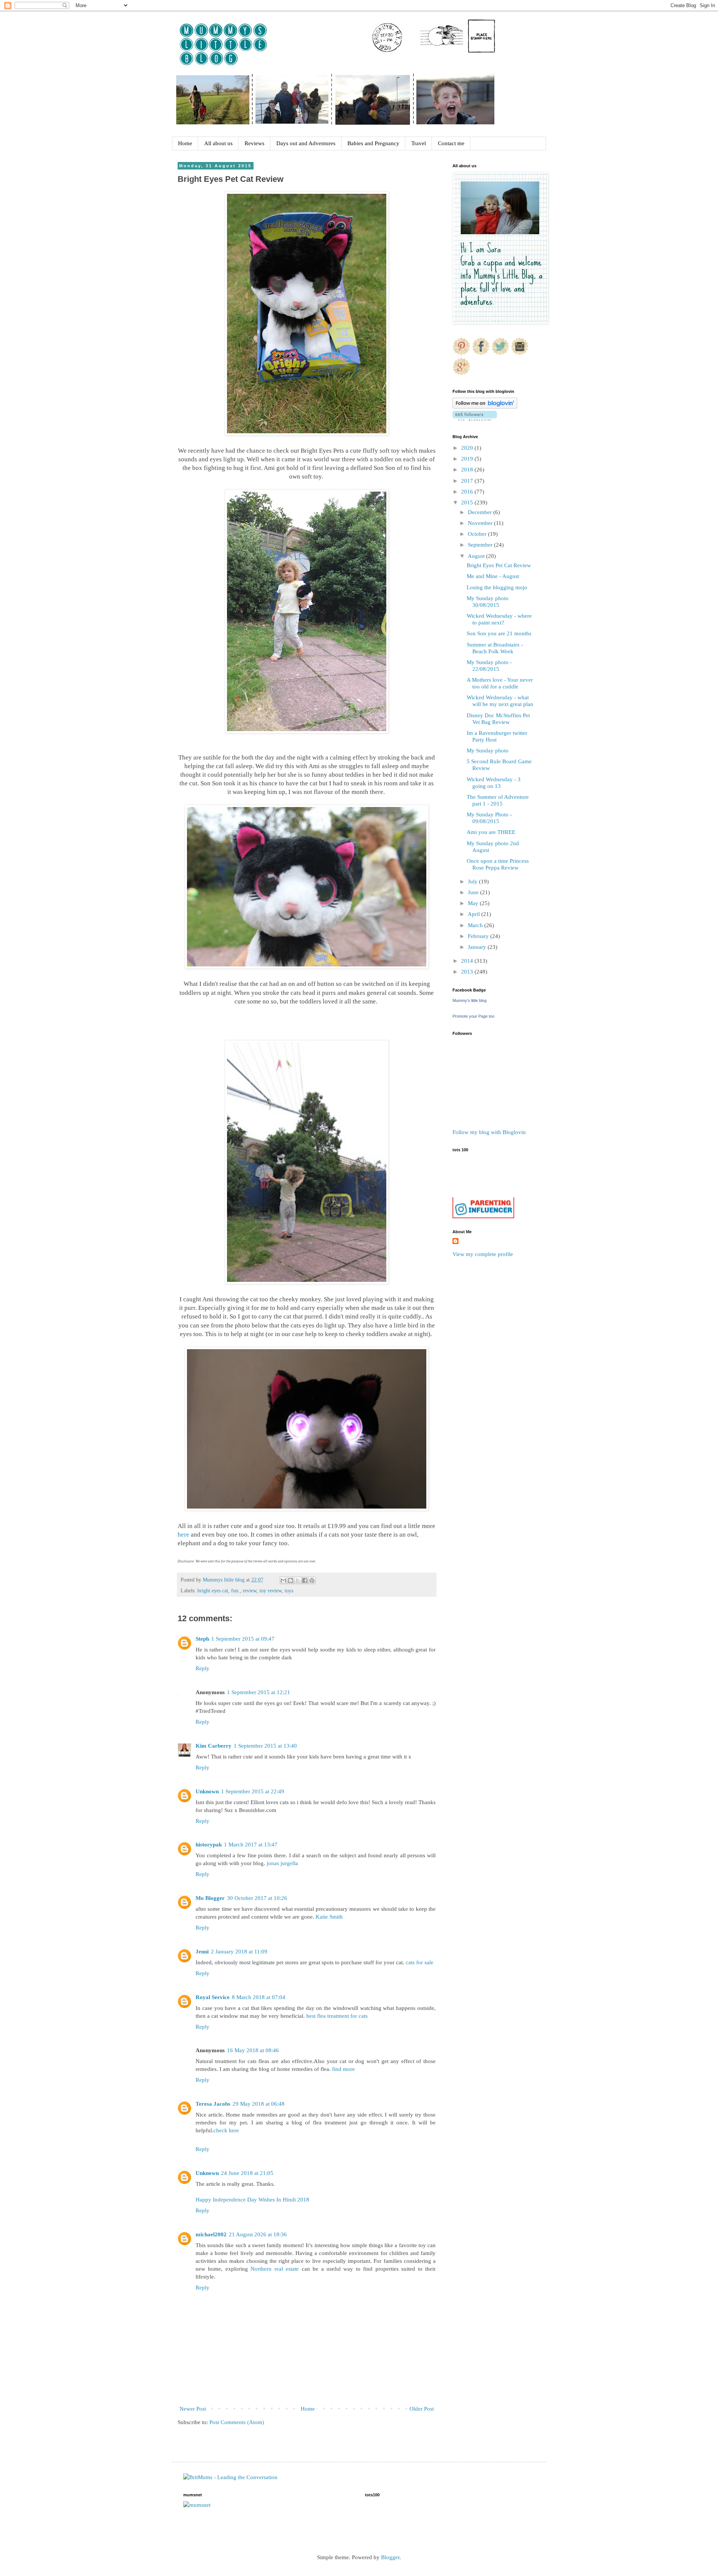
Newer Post (193, 2409)
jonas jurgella (282, 1863)
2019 (468, 459)
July (473, 881)
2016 (468, 492)
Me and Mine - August (493, 576)
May (474, 903)
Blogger (390, 2557)
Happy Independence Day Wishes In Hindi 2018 (252, 2200)
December (481, 512)
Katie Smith (329, 1917)
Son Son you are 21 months (499, 633)
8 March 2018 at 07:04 (259, 1997)
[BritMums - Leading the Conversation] (230, 2477)
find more (343, 2069)
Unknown (207, 1791)
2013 (468, 972)
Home (185, 143)
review (250, 1591)
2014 (468, 961)
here (184, 1535)
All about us (218, 143)
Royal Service (213, 1997)
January (478, 947)
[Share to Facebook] (305, 1580)
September (481, 545)
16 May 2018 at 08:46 (253, 2050)
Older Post (422, 2409)
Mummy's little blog (470, 1000)
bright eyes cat (213, 1591)
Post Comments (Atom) (237, 2422)
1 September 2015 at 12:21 (259, 1692)
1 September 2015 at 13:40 (265, 1746)
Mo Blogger (210, 1898)
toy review (271, 1591)
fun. (235, 1591)
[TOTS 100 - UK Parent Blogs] (483, 1195)
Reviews (254, 143)
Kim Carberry (214, 1746)
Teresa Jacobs (213, 2104)
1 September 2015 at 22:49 (253, 1791)
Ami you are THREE (491, 832)
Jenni (202, 1952)
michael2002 (211, 2234)
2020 (468, 448)
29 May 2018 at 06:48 (259, 2104)
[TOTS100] (483, 1216)
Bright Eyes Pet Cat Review (499, 565)
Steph (202, 1639)
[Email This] (283, 1580)
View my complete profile (483, 1254)
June (474, 892)
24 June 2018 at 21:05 (247, 2173)
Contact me (451, 143)
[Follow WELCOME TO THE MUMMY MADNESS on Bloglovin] (485, 407)
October (478, 534)
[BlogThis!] (291, 1580)
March (476, 925)
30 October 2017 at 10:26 (257, 1898)
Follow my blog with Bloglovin (489, 1132)
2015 (468, 502)
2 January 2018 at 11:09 (239, 1952)
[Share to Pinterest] (312, 1580)
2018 (468, 470)
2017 (468, 481)
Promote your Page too (473, 1016)
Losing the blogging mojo (497, 587)
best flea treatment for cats (337, 2016)
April (475, 914)
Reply (202, 1668)
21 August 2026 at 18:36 (258, 2234)
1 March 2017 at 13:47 (251, 1845)
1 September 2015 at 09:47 (243, 1639)
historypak (209, 1845)
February (479, 936)
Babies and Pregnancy (373, 143)
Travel (419, 143)
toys (289, 1591)
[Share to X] (298, 1580)
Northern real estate (275, 2269)
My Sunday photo (488, 751)
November (481, 523)
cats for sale (420, 1962)
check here (226, 2130)
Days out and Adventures (306, 143)
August (477, 556)
